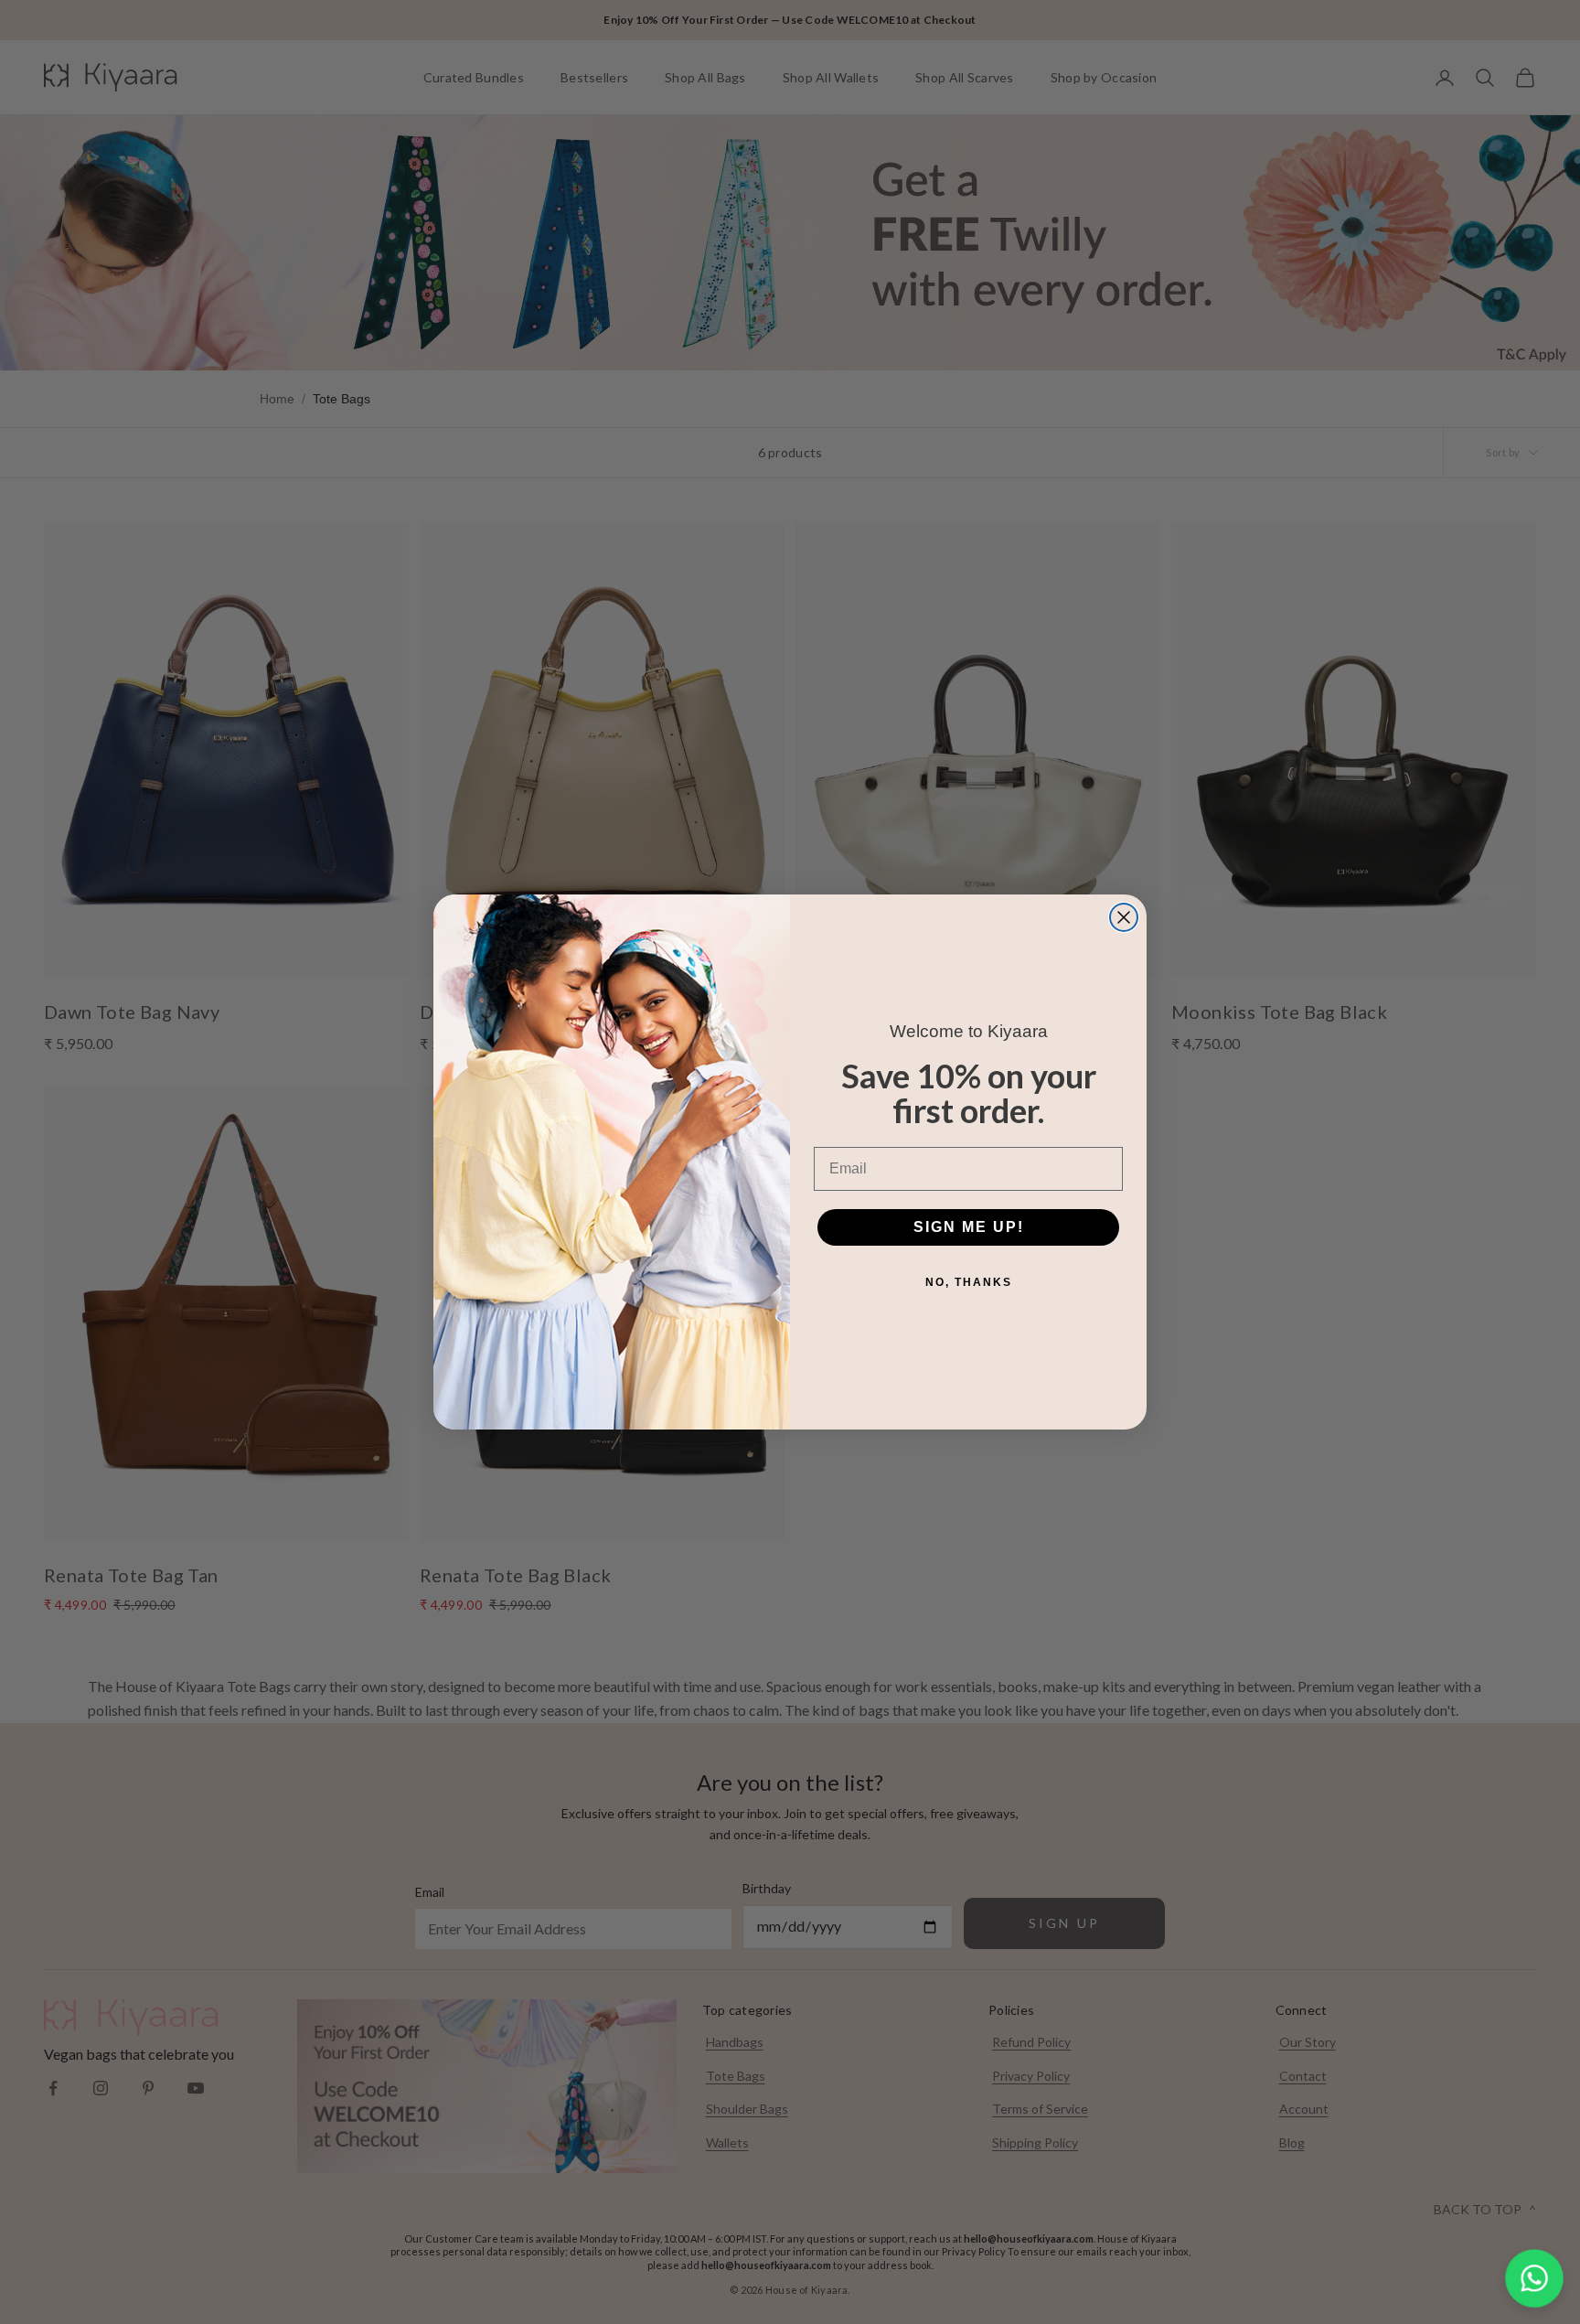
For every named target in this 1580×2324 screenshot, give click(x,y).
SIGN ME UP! (969, 1227)
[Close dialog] (1124, 917)
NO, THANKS (969, 1282)
